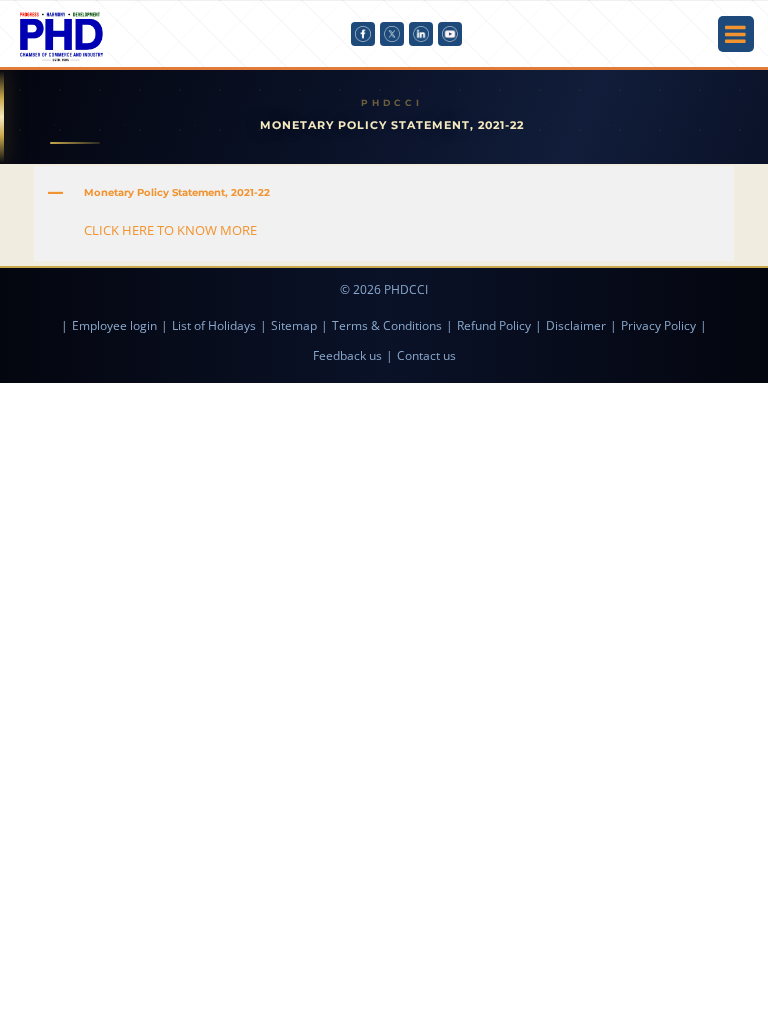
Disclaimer (576, 325)
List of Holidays (214, 325)
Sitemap (294, 325)
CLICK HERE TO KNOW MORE (170, 230)
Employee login (114, 325)
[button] (384, 193)
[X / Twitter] (392, 34)
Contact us (426, 355)
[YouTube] (450, 34)
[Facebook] (363, 34)
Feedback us (347, 355)
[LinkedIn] (421, 34)
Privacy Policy (658, 325)
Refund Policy (494, 325)
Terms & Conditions (387, 325)
